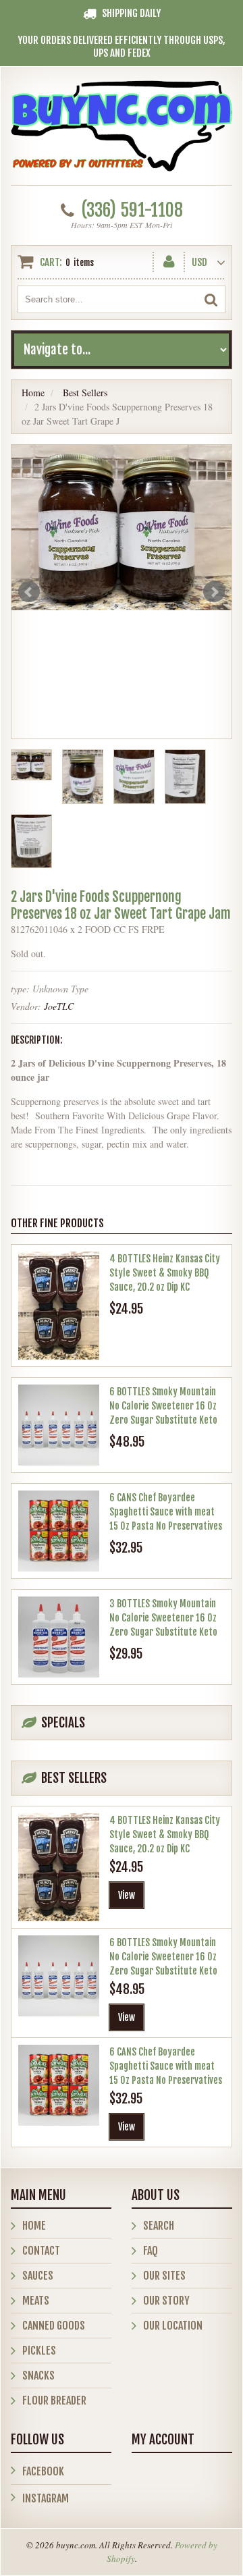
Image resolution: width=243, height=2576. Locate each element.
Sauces (38, 2276)
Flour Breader (54, 2400)
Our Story (166, 2301)
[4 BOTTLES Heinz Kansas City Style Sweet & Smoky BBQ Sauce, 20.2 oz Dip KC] (59, 1306)
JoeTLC (59, 1006)
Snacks (38, 2376)
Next (214, 592)
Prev (29, 592)
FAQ (151, 2251)
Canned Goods (54, 2326)
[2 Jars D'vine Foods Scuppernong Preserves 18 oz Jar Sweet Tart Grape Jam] (122, 528)
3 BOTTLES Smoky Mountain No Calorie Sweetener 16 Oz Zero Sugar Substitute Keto (163, 1618)
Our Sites (164, 2276)
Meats (36, 2301)
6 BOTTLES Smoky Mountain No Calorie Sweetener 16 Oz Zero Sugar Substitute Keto (163, 1406)
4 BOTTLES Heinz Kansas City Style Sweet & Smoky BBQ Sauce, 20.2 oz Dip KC (165, 1273)
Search (159, 2226)
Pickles (39, 2351)
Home (33, 393)
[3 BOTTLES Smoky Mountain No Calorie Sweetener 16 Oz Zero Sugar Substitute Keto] (59, 1637)
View (127, 1895)
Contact (41, 2251)
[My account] (169, 259)
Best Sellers (85, 393)
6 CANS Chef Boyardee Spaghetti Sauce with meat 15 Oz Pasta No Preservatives (166, 1512)
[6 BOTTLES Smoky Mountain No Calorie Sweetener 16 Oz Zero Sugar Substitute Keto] (59, 1425)
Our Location (173, 2326)
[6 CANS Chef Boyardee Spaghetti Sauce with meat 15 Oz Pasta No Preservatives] (59, 1531)
